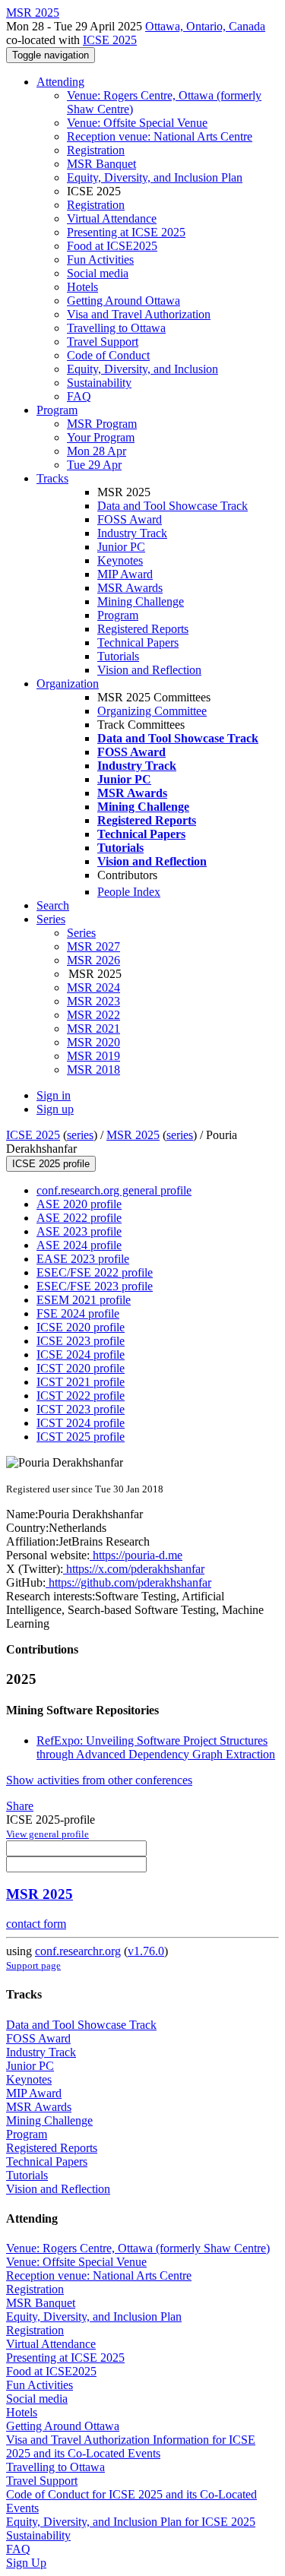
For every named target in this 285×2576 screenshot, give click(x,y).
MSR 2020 (93, 1042)
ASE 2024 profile (79, 1245)
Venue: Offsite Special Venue (137, 123)
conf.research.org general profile (114, 1190)
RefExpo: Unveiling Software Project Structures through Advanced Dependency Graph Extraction (156, 1747)
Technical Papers (138, 642)
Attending (60, 82)
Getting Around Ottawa (123, 301)
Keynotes (120, 560)
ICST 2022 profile (81, 1396)
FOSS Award (130, 519)
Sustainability (99, 383)
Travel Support (103, 342)
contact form (36, 1924)
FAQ (79, 396)
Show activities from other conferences (99, 1780)
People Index (129, 892)
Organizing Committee (152, 711)
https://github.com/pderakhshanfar (128, 1582)
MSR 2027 (93, 946)
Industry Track (132, 533)
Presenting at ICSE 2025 (126, 232)
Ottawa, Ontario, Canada (205, 26)
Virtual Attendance (112, 218)
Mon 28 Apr (97, 451)
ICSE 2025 (110, 40)
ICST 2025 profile (81, 1437)
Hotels (82, 287)
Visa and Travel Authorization (139, 314)
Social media (98, 273)
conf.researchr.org (78, 1951)
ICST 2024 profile (81, 1423)
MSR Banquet (101, 164)
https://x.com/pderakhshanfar (134, 1569)
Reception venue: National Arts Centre (160, 136)
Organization (68, 684)
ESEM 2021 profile (84, 1300)
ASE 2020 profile (79, 1204)
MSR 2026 (93, 960)
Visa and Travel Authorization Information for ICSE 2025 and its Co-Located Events (131, 2446)
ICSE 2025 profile (51, 1164)
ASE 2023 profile (79, 1231)
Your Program (101, 437)
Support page (33, 1965)
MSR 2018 (93, 1070)
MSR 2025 (133, 1135)
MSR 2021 (93, 1029)
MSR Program (102, 424)
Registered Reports (143, 629)
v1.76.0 (146, 1951)
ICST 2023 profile (81, 1409)
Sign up (55, 1109)
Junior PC (121, 547)
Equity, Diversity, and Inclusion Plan (155, 177)
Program (57, 410)
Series (81, 933)
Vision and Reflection (149, 670)
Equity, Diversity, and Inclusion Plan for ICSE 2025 (131, 2522)
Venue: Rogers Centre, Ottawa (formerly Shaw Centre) (138, 2248)
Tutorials (118, 656)
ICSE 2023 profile (81, 1341)
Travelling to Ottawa (116, 328)
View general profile (47, 1834)
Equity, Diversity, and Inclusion (142, 369)
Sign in (54, 1095)
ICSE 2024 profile (81, 1354)
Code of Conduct (108, 355)
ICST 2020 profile (81, 1368)
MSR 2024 (93, 987)
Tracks (52, 478)
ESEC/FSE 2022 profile (95, 1272)
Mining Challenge (141, 601)
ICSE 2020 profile (81, 1327)
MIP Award (125, 574)
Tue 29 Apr (94, 465)
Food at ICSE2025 (112, 246)
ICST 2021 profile (81, 1382)
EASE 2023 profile (83, 1259)
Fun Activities (100, 259)
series (80, 1135)
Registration (96, 150)
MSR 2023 (93, 1001)
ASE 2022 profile (79, 1218)
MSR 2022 (93, 1015)
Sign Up (26, 2563)
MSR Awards (130, 588)
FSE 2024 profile (78, 1313)
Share (20, 1806)
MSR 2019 (93, 1056)
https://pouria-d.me (136, 1555)
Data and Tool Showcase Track (173, 506)
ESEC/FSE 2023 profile (95, 1286)
